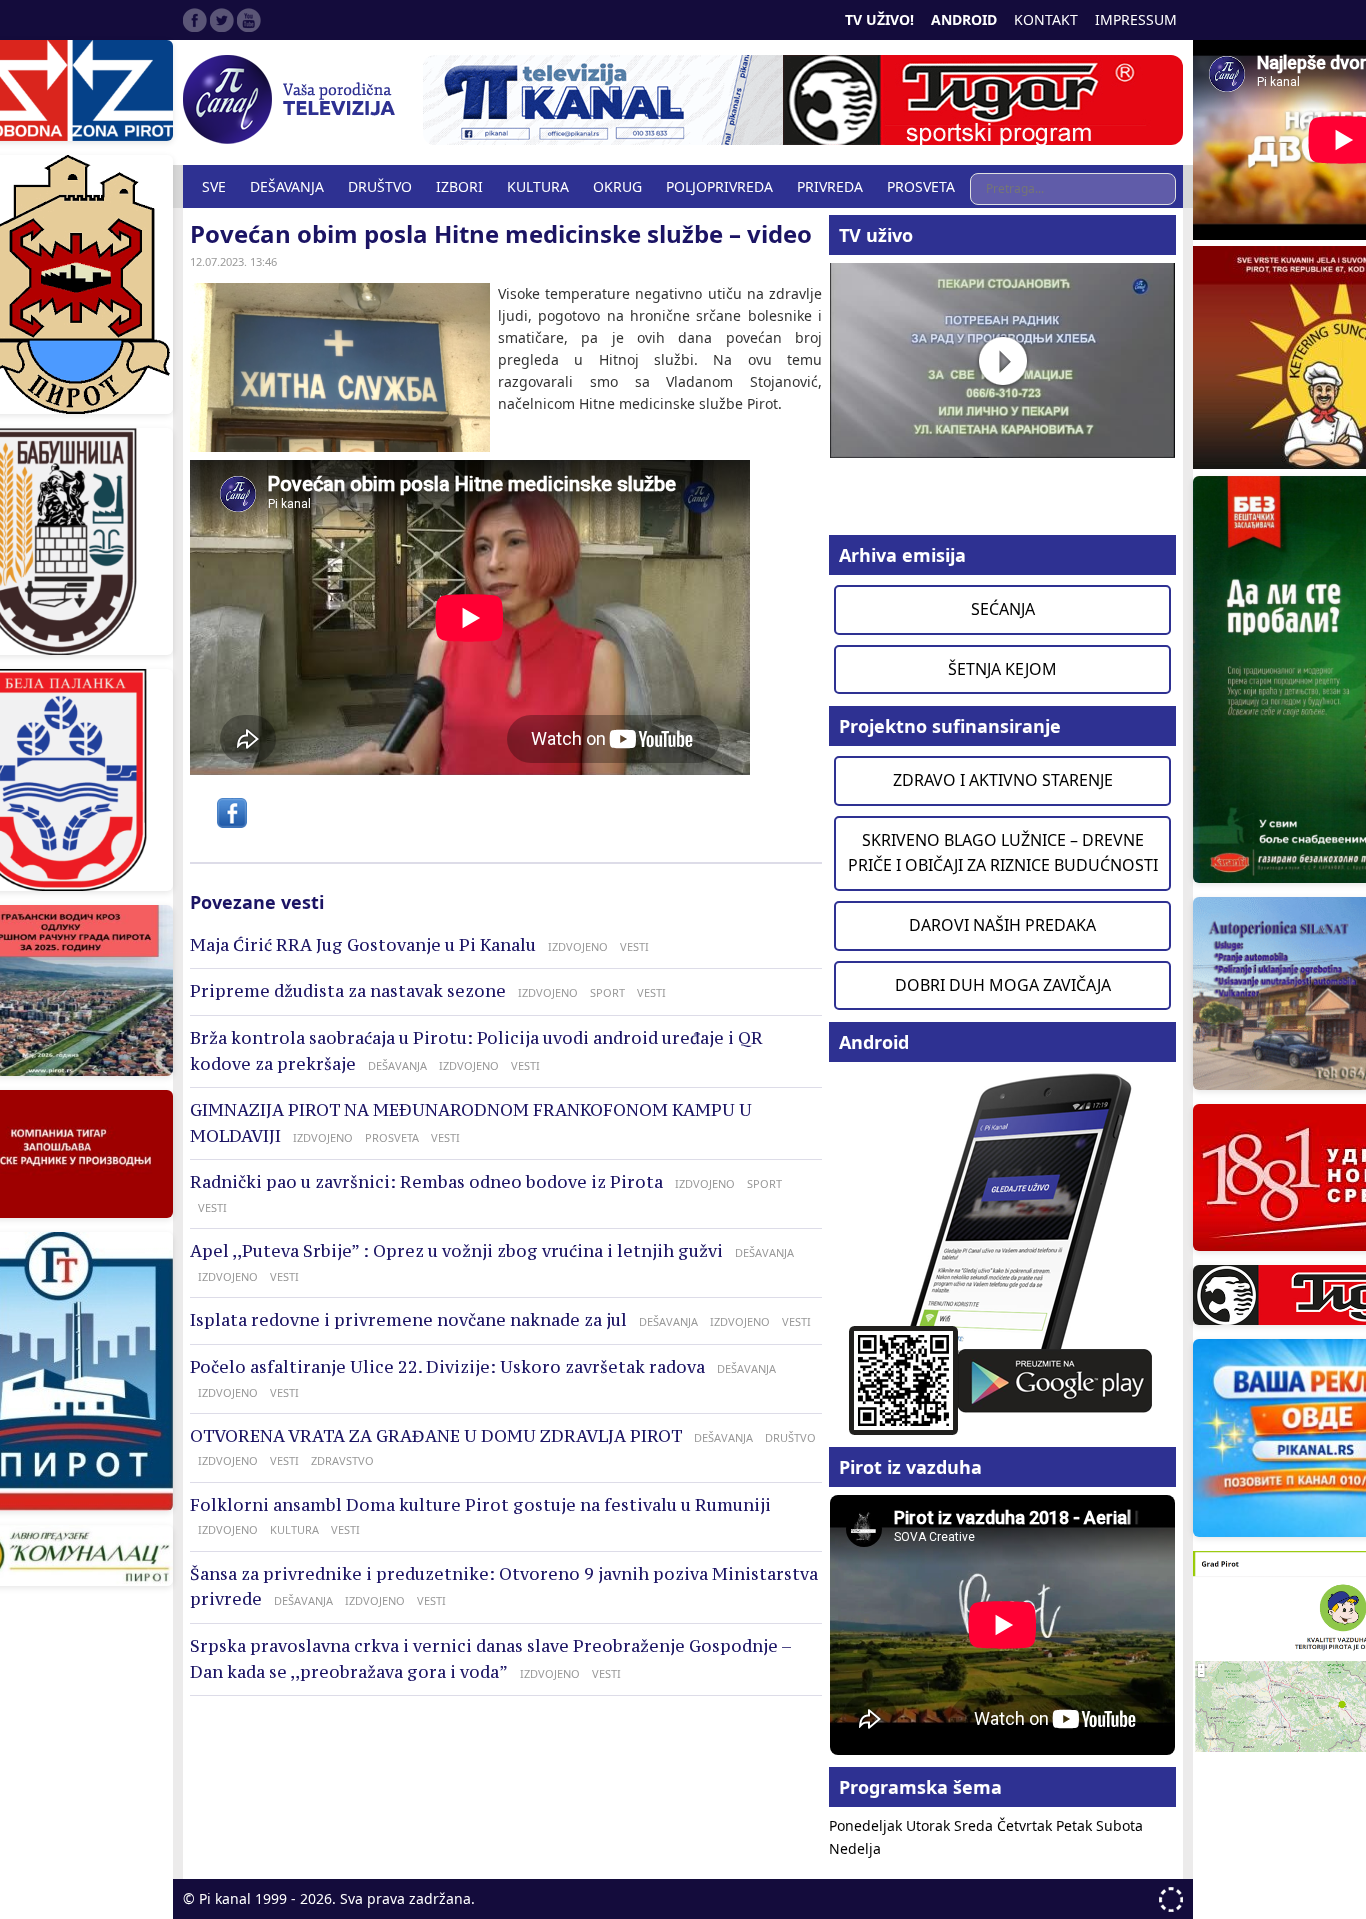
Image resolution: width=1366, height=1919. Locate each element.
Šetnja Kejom (1002, 669)
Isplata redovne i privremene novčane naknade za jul (408, 1320)
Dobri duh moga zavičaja (1003, 985)
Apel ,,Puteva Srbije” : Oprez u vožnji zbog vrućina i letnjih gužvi (456, 1251)
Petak (1076, 1825)
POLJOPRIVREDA (719, 186)
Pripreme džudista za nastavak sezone (348, 991)
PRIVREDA (830, 186)
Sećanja (1003, 609)
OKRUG (617, 186)
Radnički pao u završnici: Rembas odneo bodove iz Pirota (426, 1182)
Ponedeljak (867, 1825)
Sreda (975, 1825)
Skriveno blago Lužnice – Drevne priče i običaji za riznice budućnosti (1003, 853)
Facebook (195, 20)
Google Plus (249, 20)
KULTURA (538, 186)
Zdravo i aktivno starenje (1003, 780)
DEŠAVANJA (287, 186)
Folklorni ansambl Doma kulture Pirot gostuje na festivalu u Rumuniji (480, 1505)
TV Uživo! (879, 19)
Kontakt (1046, 19)
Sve (214, 186)
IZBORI (459, 186)
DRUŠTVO (380, 186)
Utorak (930, 1825)
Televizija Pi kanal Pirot (293, 100)
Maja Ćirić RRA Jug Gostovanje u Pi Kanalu (363, 945)
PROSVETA (921, 186)
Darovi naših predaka (1002, 925)
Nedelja (855, 1848)
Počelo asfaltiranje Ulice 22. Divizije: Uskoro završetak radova (447, 1367)
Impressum (1136, 19)
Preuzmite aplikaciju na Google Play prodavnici (1002, 1252)
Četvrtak (1026, 1825)
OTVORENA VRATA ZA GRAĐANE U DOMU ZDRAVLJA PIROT (436, 1436)
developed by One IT (1171, 1899)
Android (964, 19)
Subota (1119, 1825)
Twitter (222, 20)
